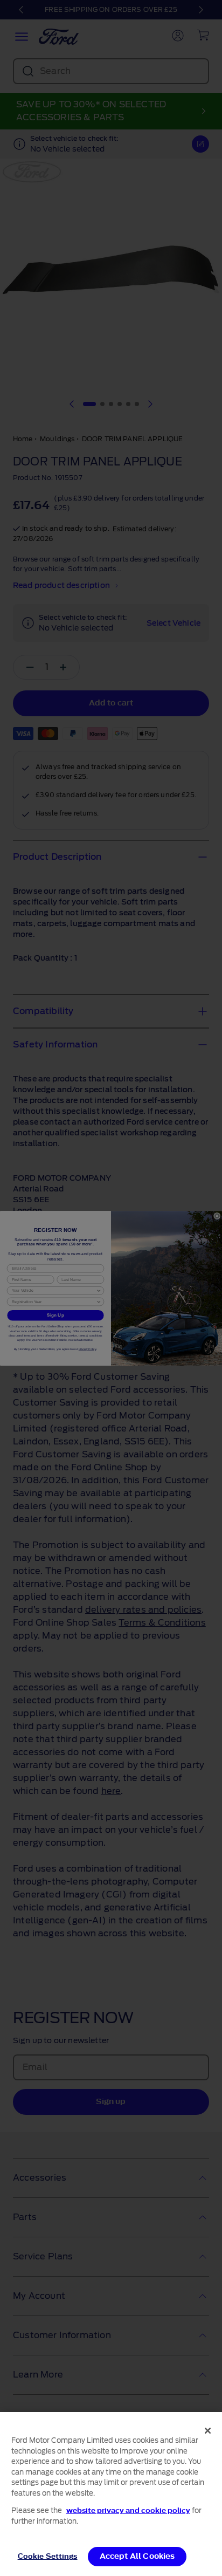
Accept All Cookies (137, 2556)
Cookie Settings (48, 2556)
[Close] (208, 2430)
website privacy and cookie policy (128, 2510)
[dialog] (111, 2494)
